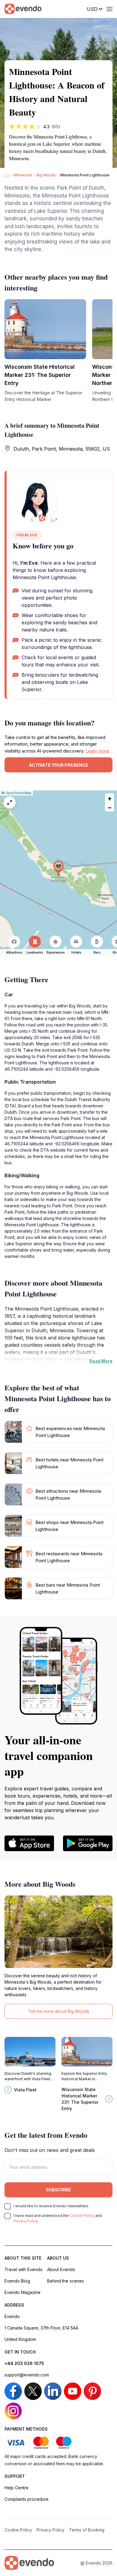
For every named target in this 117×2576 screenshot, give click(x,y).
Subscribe (58, 2190)
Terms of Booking (87, 2530)
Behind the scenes (66, 2281)
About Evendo (61, 2269)
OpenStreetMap (18, 793)
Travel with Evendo (24, 2269)
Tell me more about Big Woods (58, 2011)
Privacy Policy (26, 2221)
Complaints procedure (27, 2499)
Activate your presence (58, 765)
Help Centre (16, 2488)
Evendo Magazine (22, 2292)
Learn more (97, 751)
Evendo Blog (17, 2281)
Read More (101, 1361)
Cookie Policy (82, 2216)
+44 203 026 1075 (24, 2363)
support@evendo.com (27, 2375)
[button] (58, 867)
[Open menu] (109, 9)
